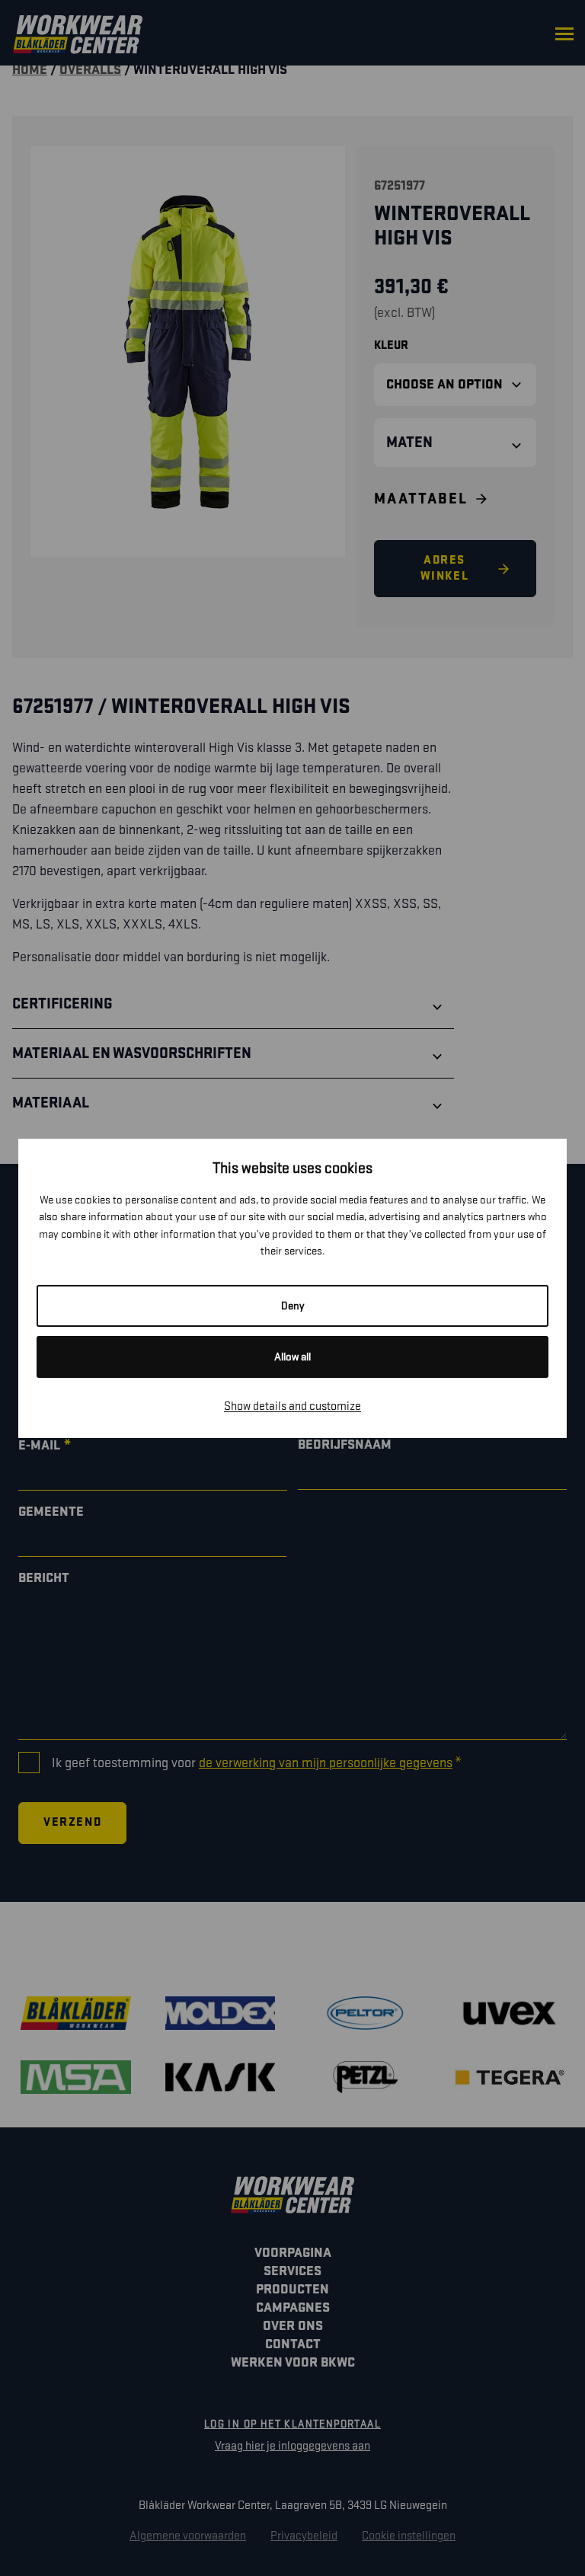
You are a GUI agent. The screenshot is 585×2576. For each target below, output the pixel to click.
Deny (293, 1306)
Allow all (292, 1357)
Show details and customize (292, 1406)
